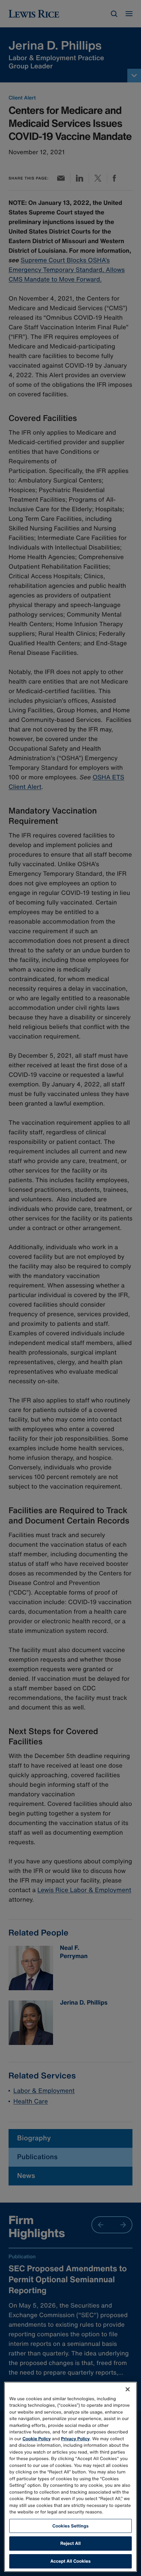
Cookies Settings (70, 2526)
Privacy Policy (75, 2439)
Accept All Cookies (70, 2561)
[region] (70, 2477)
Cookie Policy (37, 2439)
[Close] (128, 2389)
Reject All (70, 2543)
